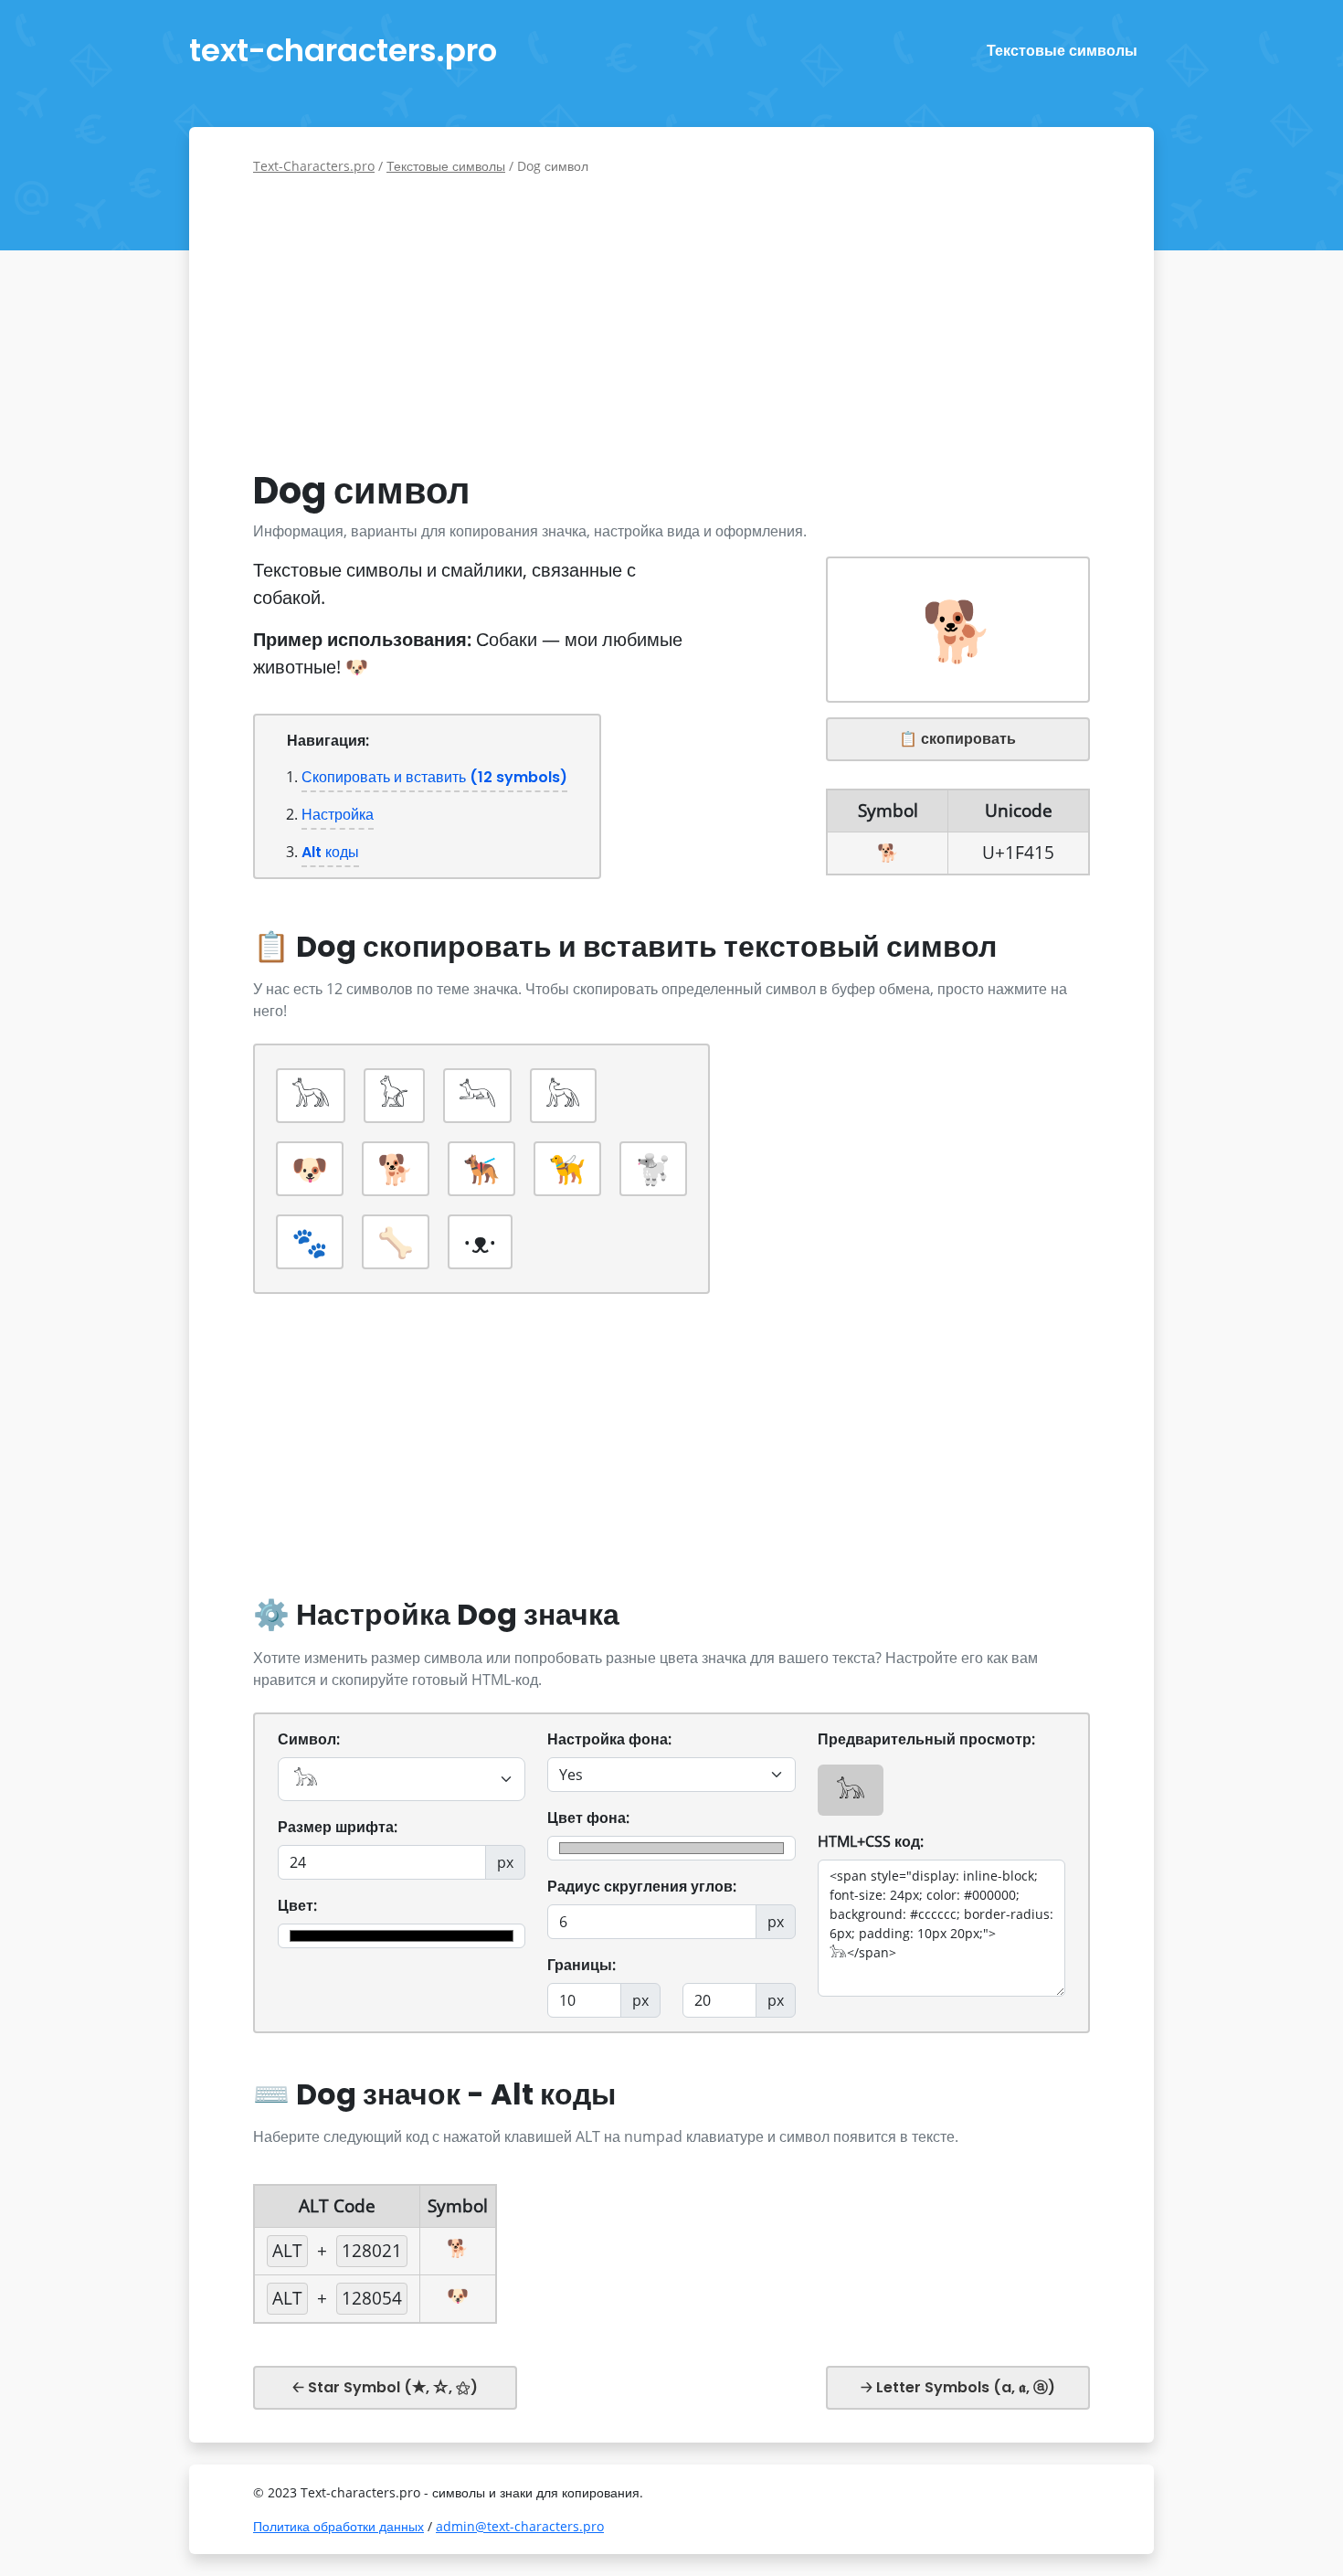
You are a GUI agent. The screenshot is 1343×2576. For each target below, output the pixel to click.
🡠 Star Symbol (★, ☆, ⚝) (385, 2387)
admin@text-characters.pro (520, 2526)
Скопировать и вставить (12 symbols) (434, 777)
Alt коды (330, 852)
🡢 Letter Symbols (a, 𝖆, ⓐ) (958, 2387)
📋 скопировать (957, 739)
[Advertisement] (671, 323)
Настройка (338, 815)
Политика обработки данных (338, 2526)
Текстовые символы (1062, 51)
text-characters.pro (343, 50)
